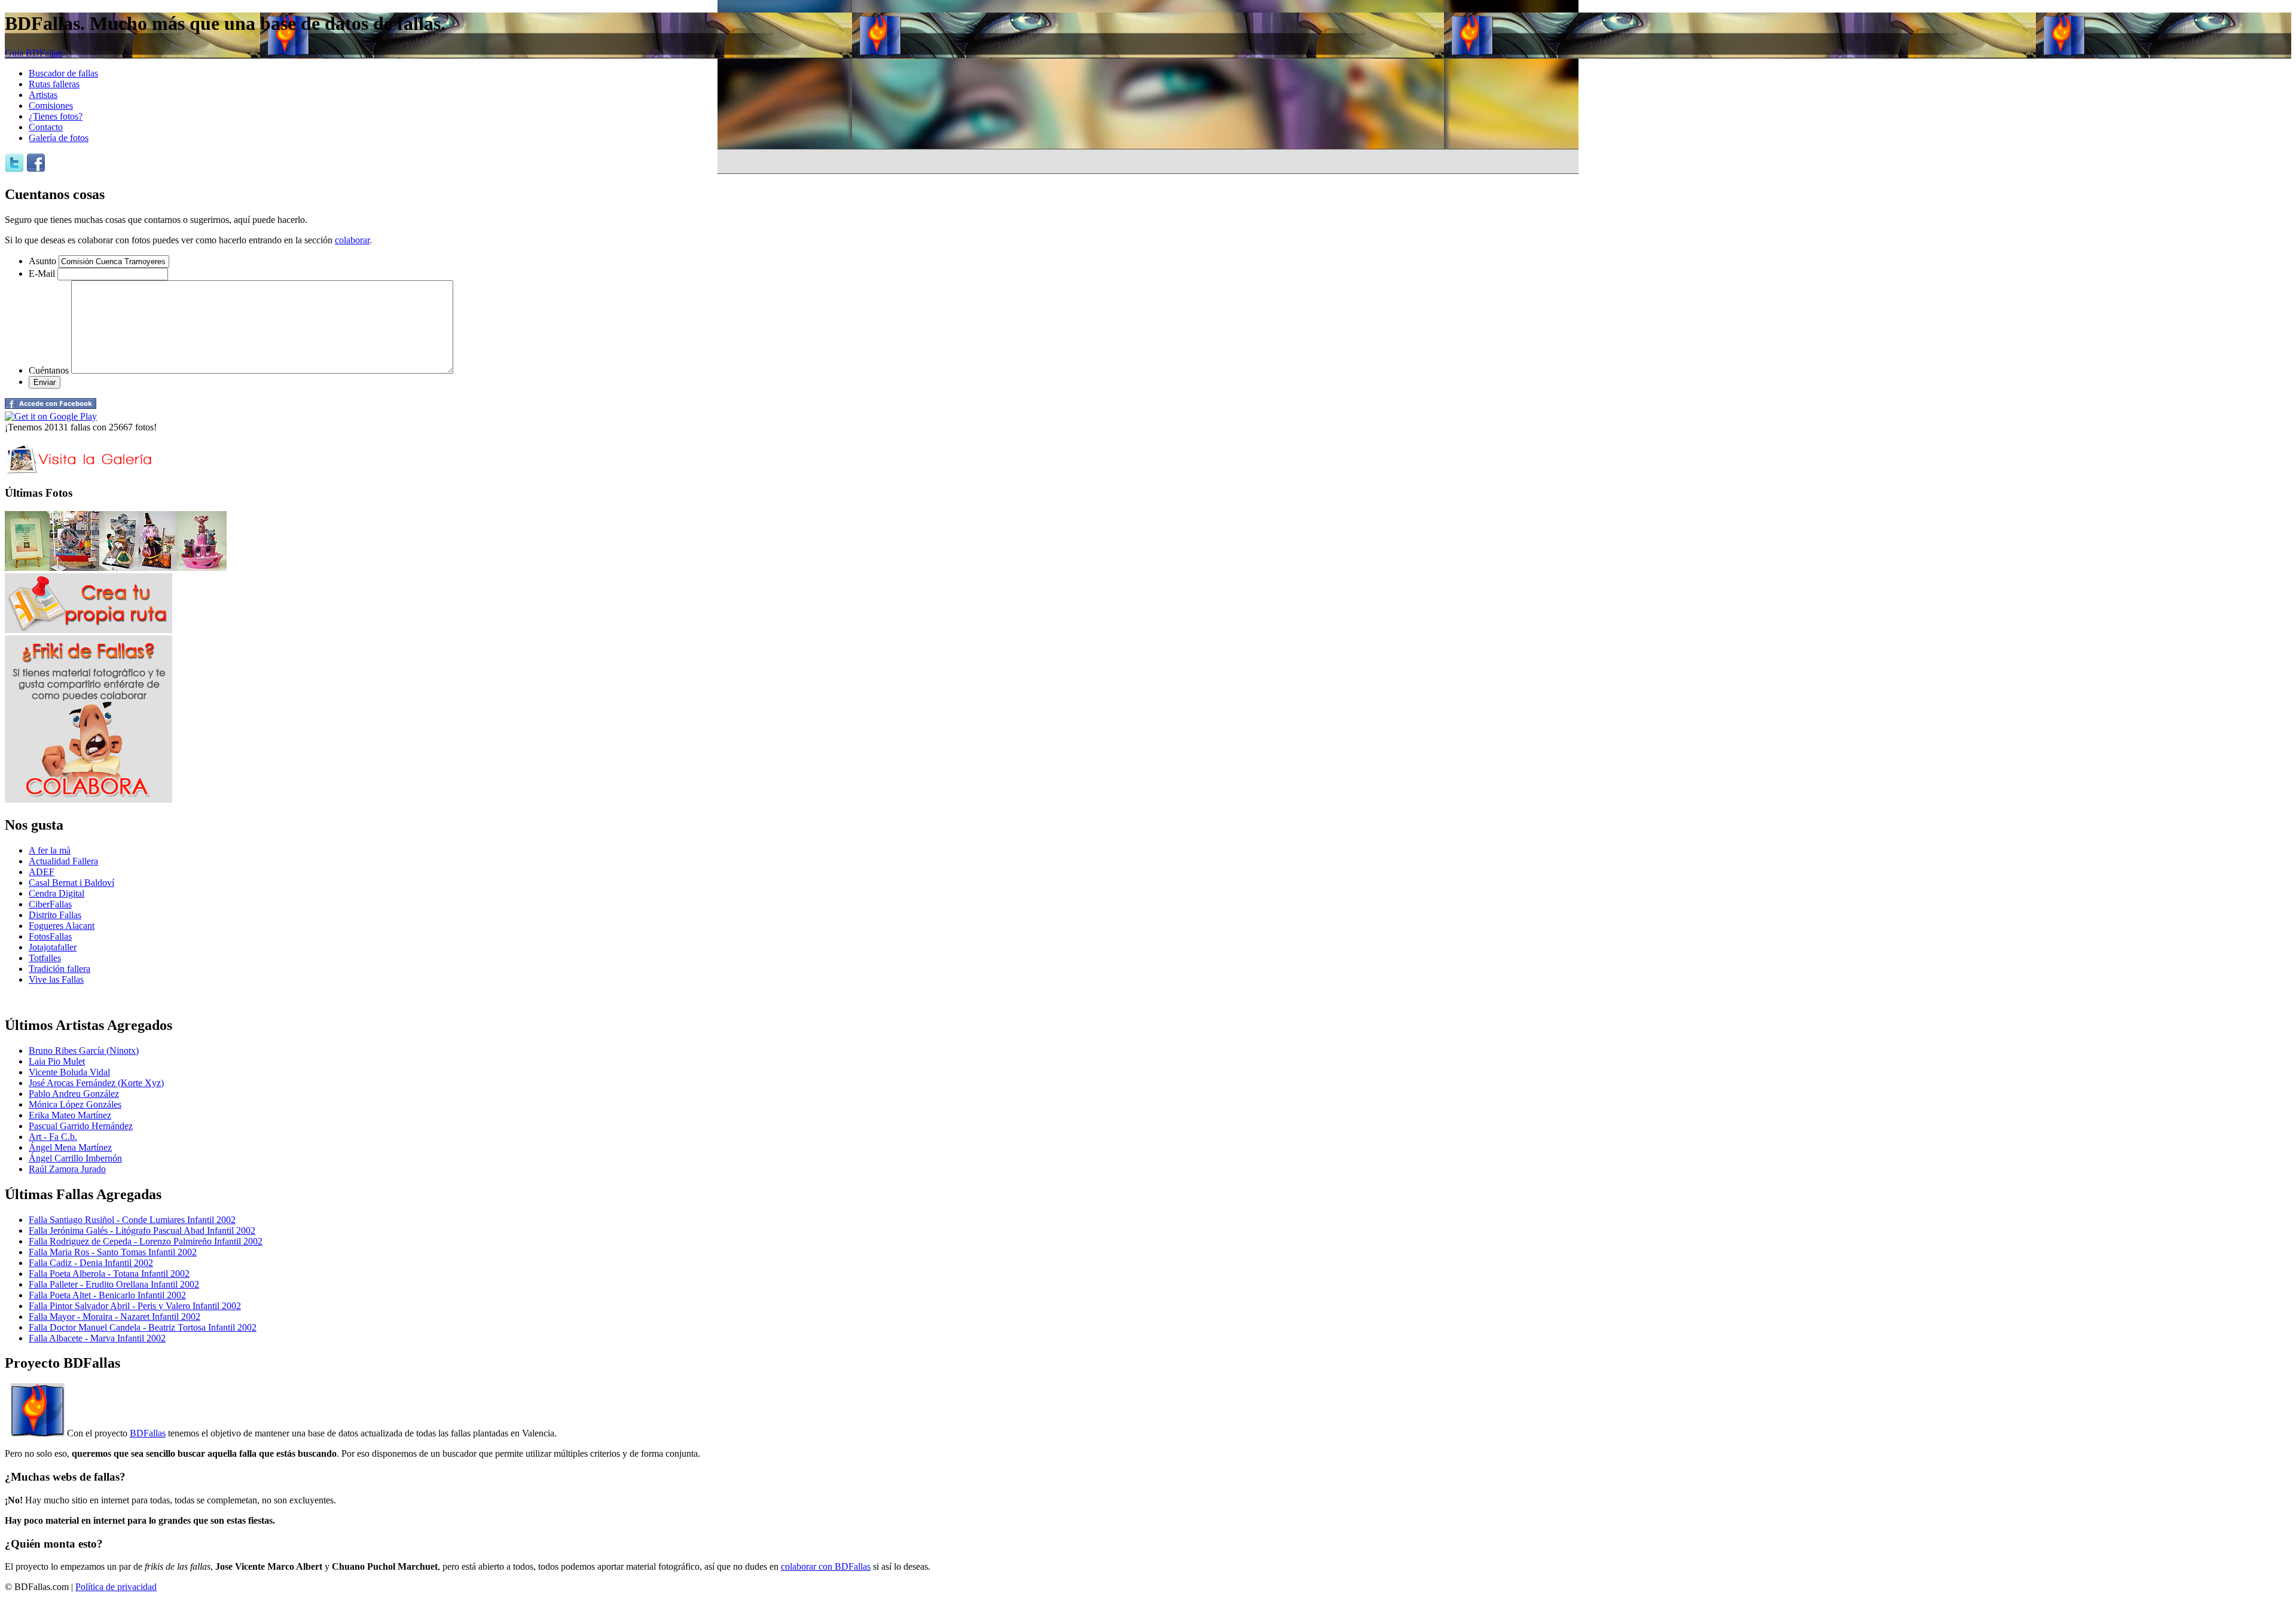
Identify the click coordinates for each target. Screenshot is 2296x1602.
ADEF (42, 872)
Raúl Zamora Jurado (67, 1169)
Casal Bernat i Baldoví (71, 883)
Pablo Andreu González (74, 1094)
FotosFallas (50, 936)
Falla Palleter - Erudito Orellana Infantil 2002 (114, 1284)
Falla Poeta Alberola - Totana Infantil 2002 (109, 1274)
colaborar (352, 240)
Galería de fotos (59, 138)
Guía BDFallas (33, 53)
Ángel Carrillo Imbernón (75, 1158)
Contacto (46, 127)
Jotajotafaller (53, 947)
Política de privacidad (116, 1587)
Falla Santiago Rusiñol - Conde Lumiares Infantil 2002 (132, 1220)
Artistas (43, 95)
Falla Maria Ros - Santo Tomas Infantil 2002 (113, 1252)
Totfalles (45, 958)
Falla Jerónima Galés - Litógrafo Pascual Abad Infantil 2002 (142, 1230)
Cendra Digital (57, 893)
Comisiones (51, 106)
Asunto (42, 261)
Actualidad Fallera (63, 861)
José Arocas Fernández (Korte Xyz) (96, 1083)
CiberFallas (50, 904)
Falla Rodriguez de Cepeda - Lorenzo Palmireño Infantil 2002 (146, 1241)
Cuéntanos (49, 370)
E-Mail (42, 273)
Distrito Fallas (55, 915)
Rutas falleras (54, 84)
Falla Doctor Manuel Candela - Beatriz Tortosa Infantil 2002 (143, 1327)
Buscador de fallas (63, 73)
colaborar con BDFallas (826, 1566)
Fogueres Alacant (62, 926)
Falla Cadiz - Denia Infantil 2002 (91, 1263)
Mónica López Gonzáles (75, 1104)
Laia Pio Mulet (57, 1061)
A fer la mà (50, 850)
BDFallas (148, 1433)
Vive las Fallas (56, 979)
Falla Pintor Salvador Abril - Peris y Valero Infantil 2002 (135, 1306)
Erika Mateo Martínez (70, 1115)
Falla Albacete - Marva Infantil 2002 (97, 1338)
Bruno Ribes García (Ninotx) (84, 1051)
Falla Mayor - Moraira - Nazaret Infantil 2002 (115, 1317)
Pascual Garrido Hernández (81, 1126)
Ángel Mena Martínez (70, 1147)
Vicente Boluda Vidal (69, 1072)
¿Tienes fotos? (56, 116)
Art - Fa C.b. (53, 1137)
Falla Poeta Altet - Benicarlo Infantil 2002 (107, 1295)
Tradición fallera (59, 969)
